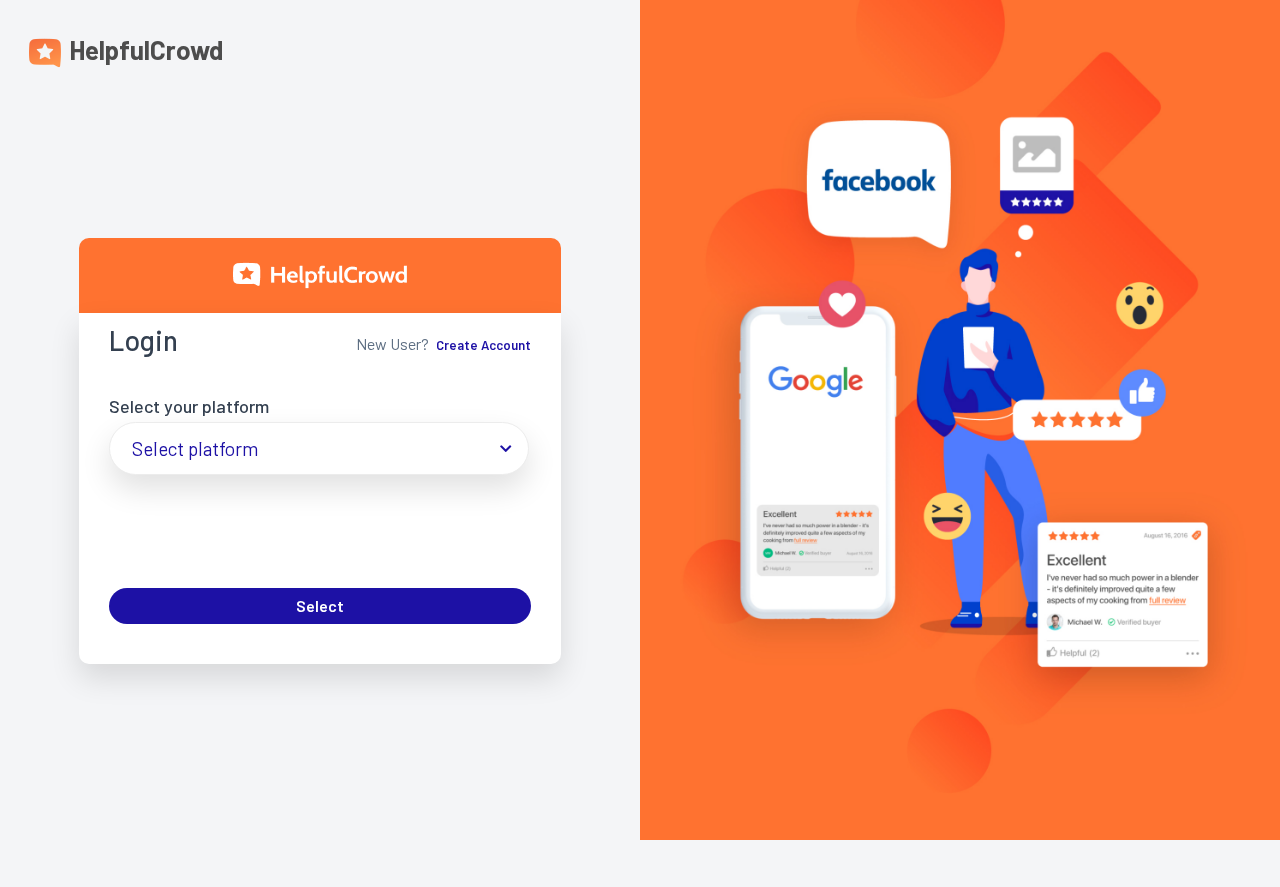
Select (320, 605)
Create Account (483, 345)
